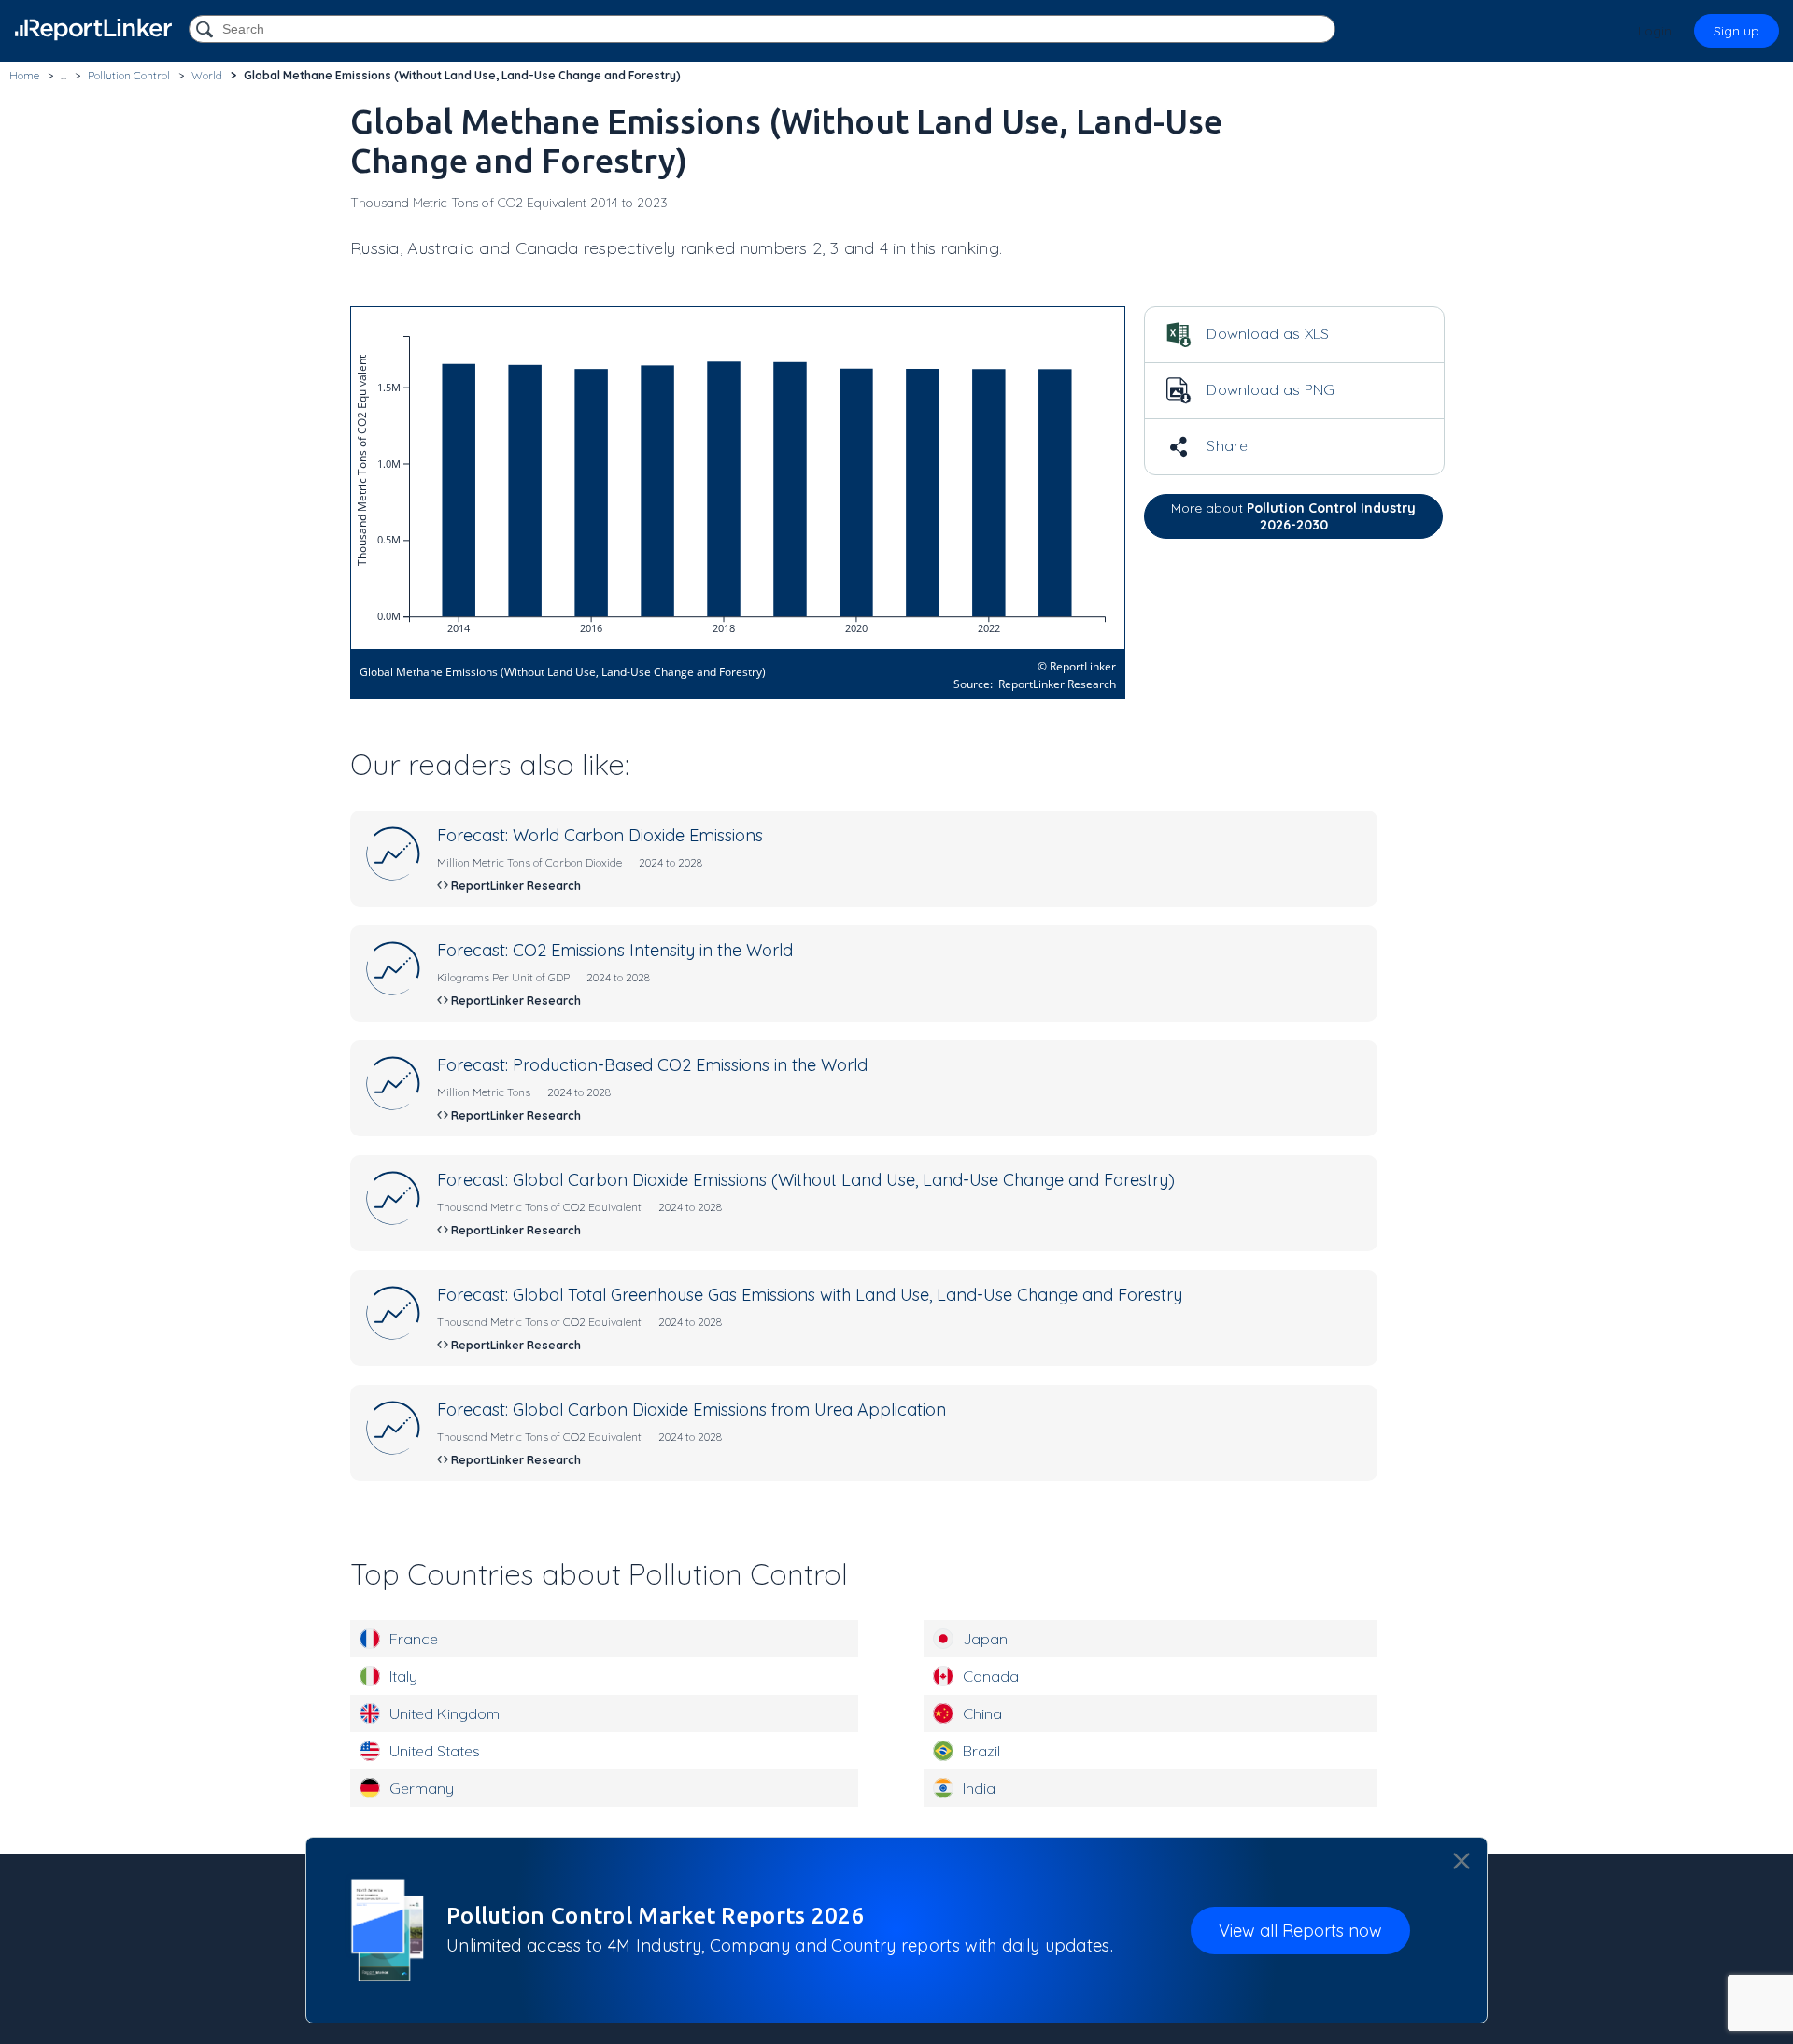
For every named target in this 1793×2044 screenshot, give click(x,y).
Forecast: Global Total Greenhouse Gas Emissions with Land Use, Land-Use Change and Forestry (810, 1295)
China (982, 1713)
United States (435, 1751)
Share (1226, 445)
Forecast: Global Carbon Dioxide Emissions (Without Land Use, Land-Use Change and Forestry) (806, 1180)
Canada (991, 1676)
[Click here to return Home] (93, 29)
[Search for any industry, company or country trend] (206, 30)
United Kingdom (445, 1713)
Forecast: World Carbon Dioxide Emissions (600, 835)
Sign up (1737, 31)
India (979, 1788)
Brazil (981, 1751)
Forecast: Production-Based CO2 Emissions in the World (652, 1065)
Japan (985, 1639)
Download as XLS (1266, 333)
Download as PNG (1269, 389)
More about (1293, 516)
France (414, 1639)
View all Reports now (1300, 1931)
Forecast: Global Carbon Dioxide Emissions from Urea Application (692, 1410)
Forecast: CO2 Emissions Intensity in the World (615, 950)
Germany (422, 1788)
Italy (403, 1676)
